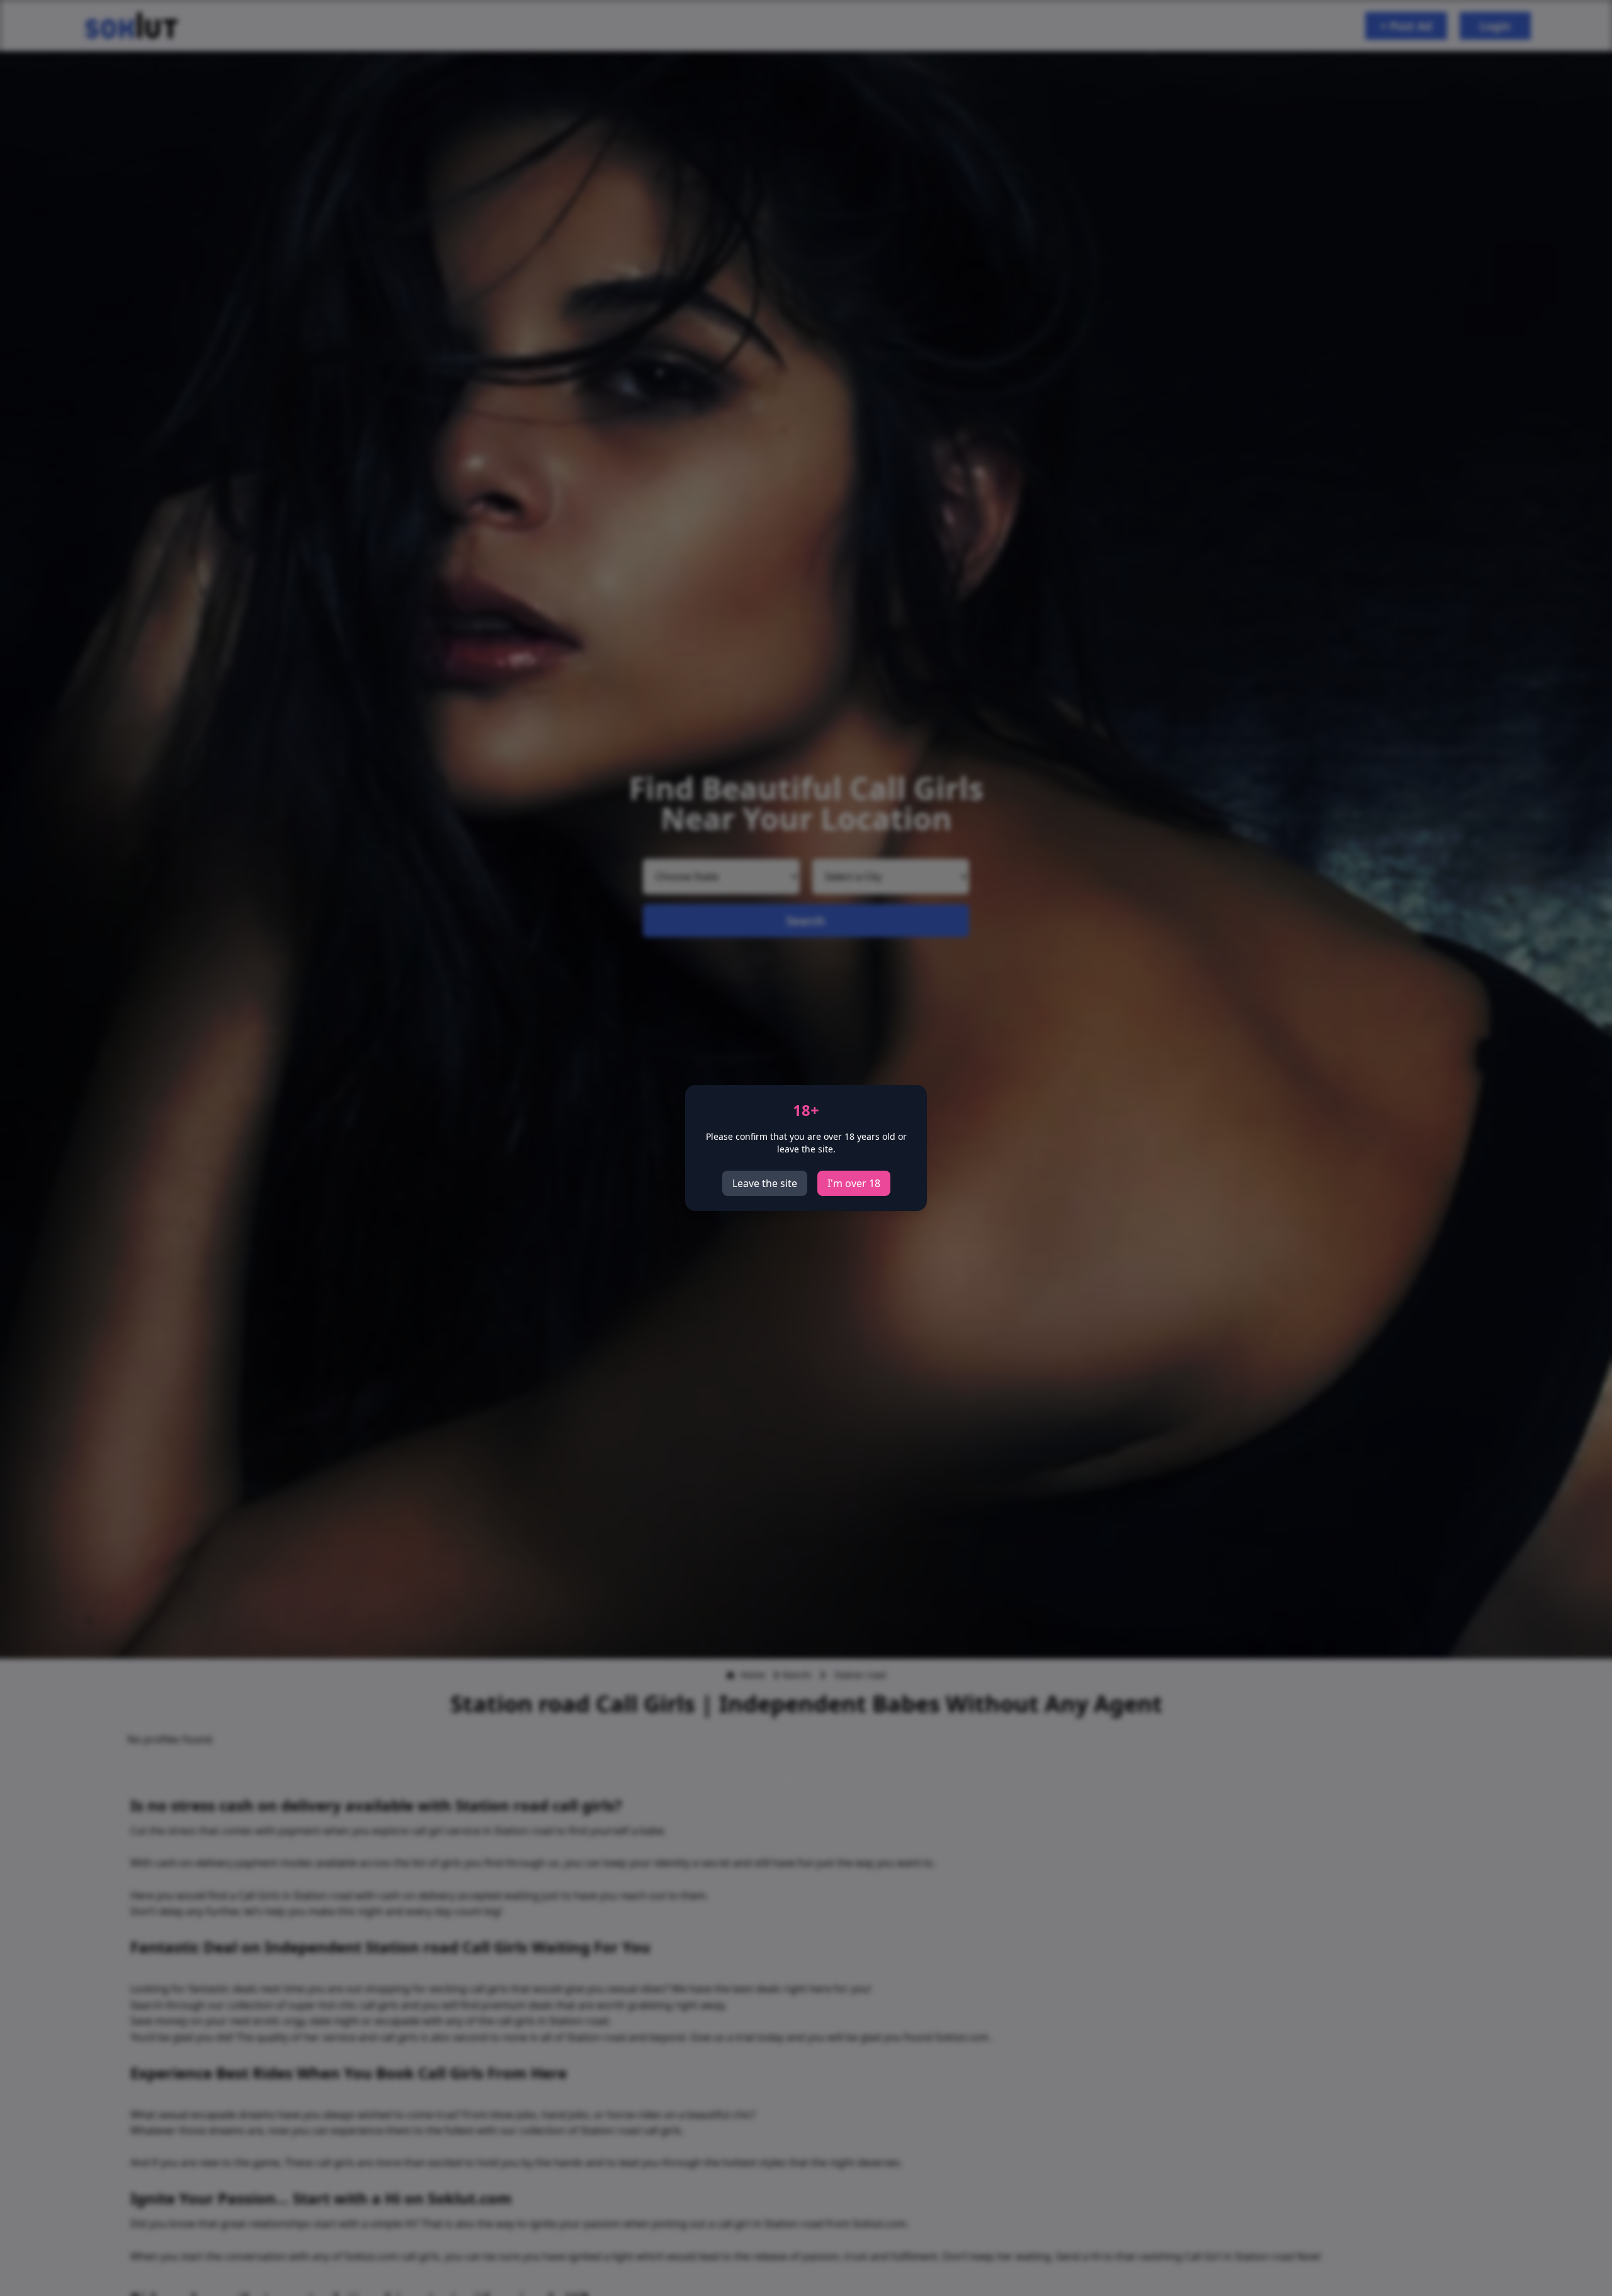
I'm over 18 (854, 1183)
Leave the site (765, 1183)
